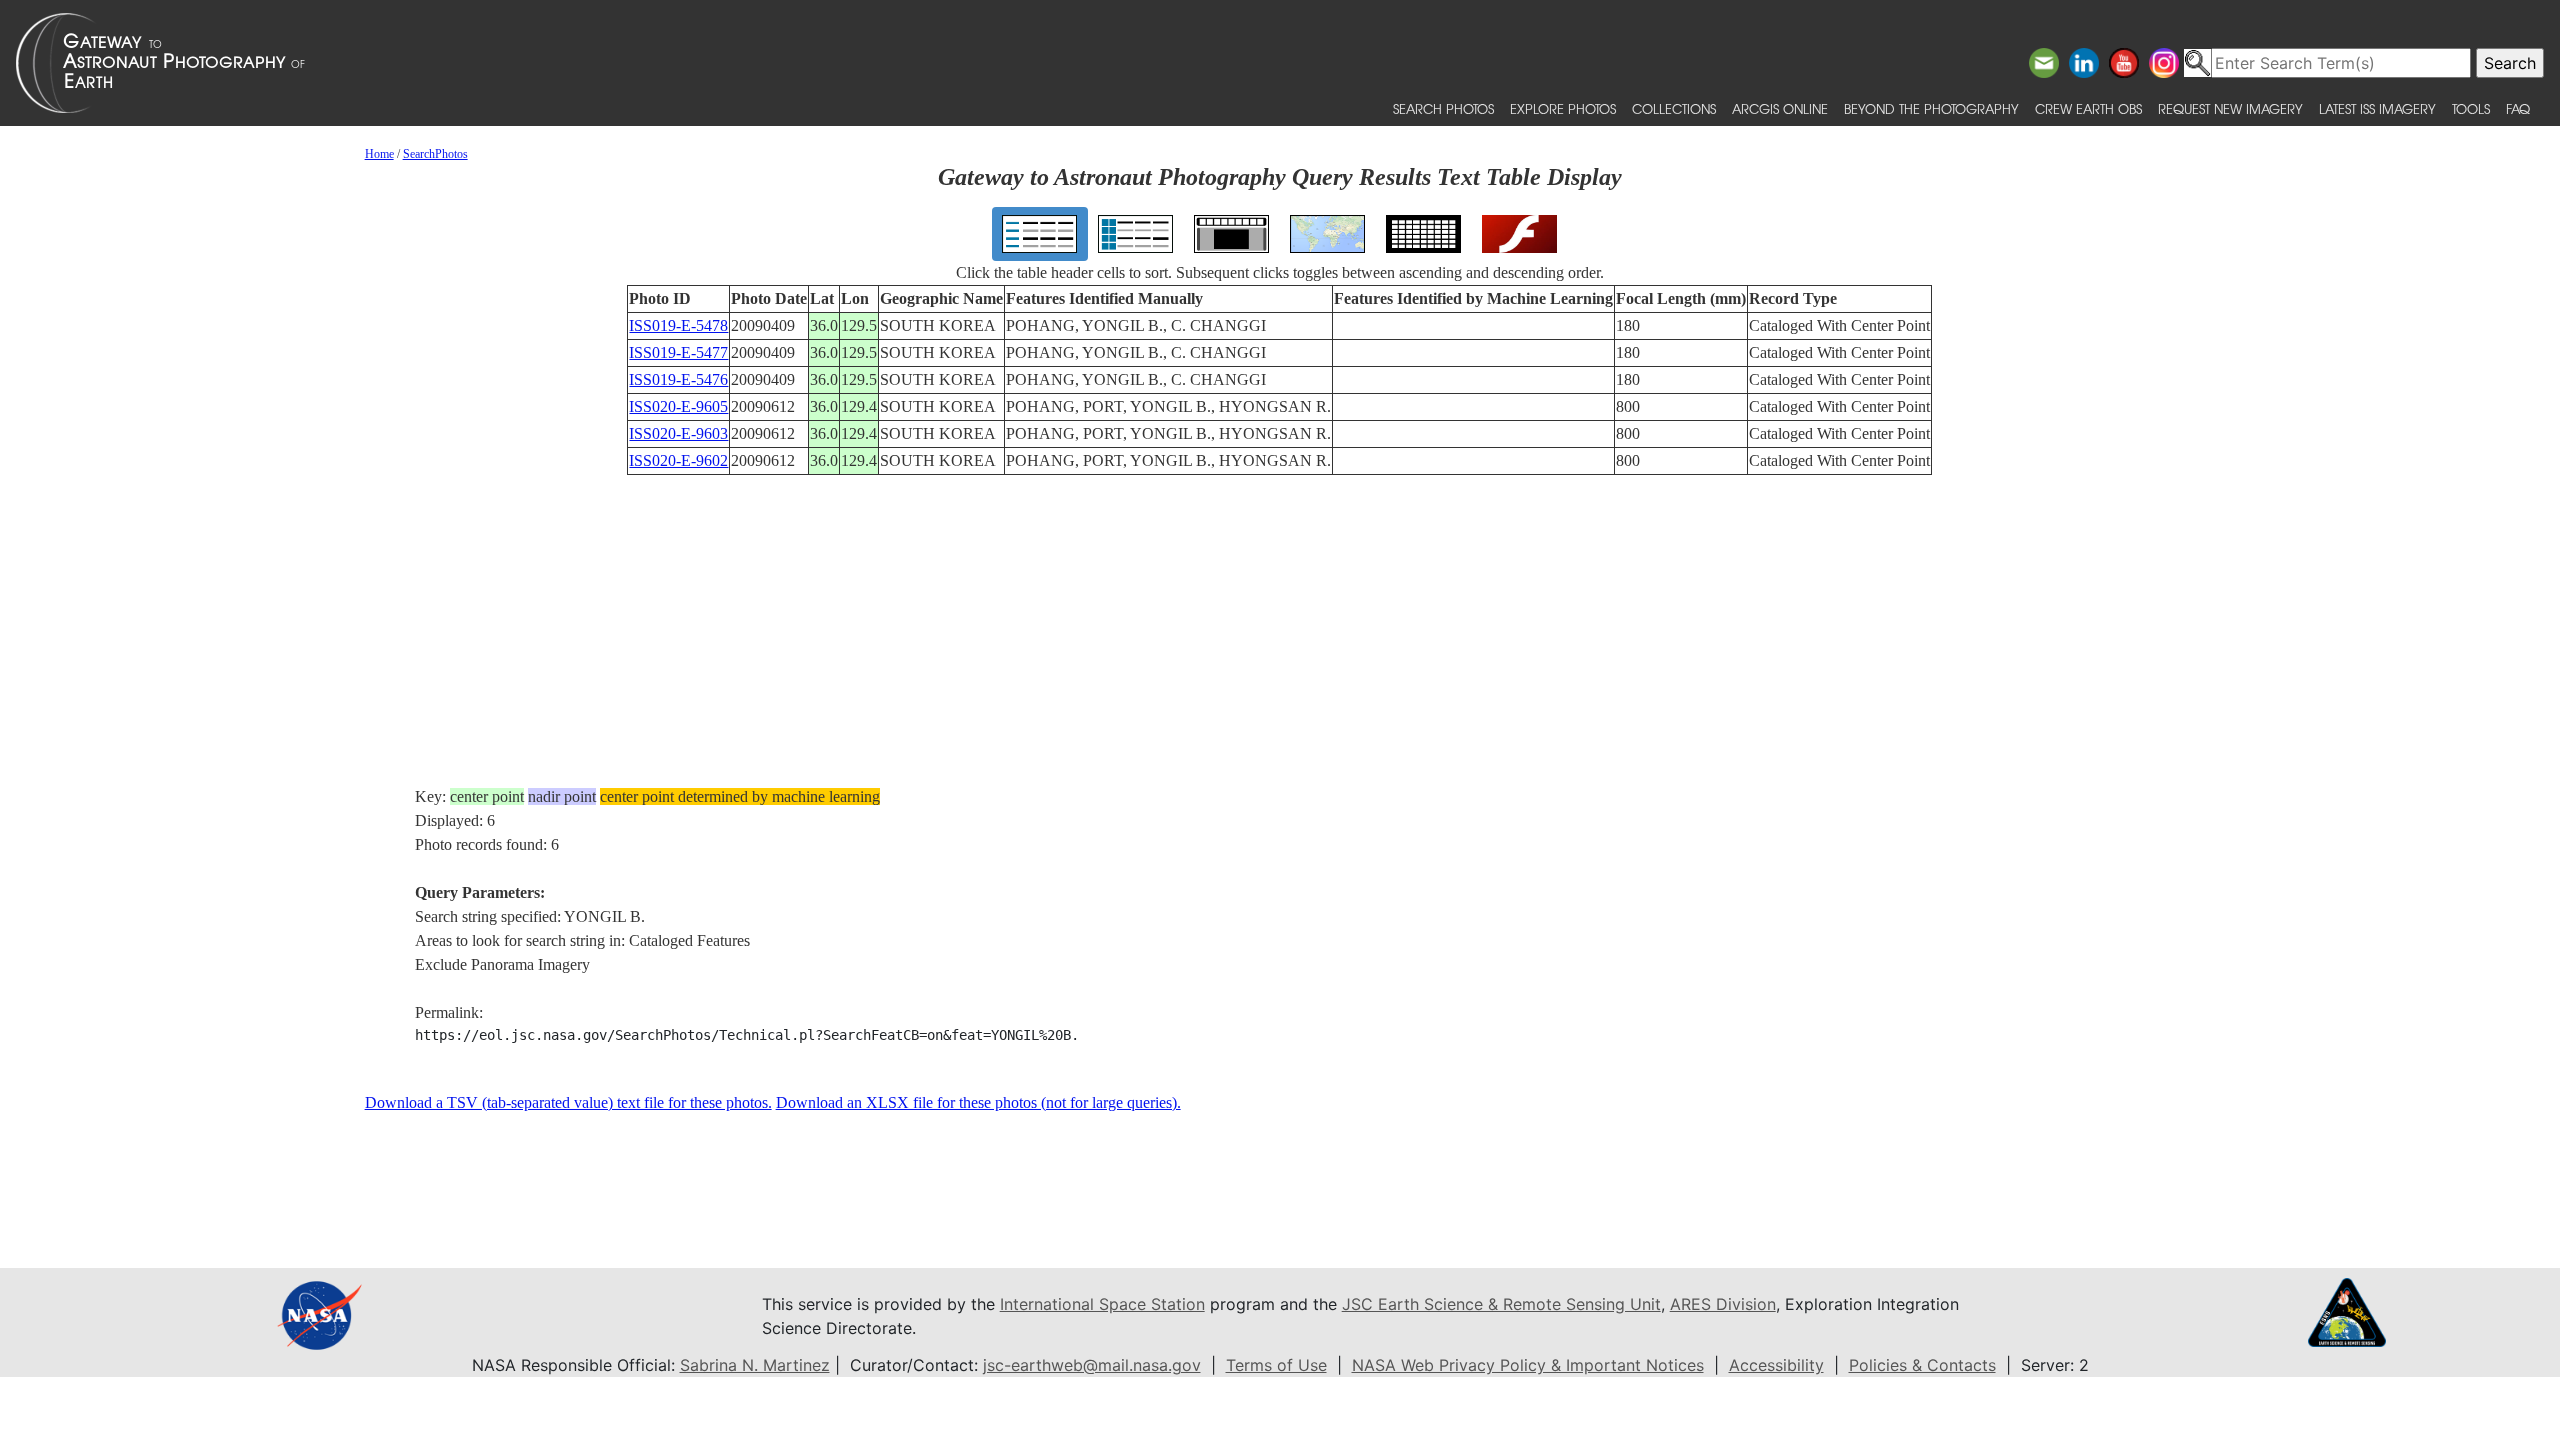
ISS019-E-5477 (678, 352)
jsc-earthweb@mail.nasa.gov (1092, 1365)
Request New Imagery (2230, 108)
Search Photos (1443, 108)
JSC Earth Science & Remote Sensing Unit (1501, 1304)
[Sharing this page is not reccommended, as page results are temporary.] (1275, 63)
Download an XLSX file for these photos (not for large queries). (978, 1102)
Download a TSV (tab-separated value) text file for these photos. (568, 1102)
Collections (1674, 108)
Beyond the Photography (1931, 108)
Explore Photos (1563, 108)
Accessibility (1776, 1365)
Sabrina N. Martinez (755, 1365)
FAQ (2518, 108)
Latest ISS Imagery (2377, 108)
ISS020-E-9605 (678, 406)
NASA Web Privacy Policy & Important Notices (1528, 1365)
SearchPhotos (435, 154)
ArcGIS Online (1780, 108)
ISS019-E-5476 (678, 379)
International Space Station (1102, 1304)
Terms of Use (1276, 1365)
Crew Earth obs (2088, 108)
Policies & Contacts (1922, 1365)
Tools (2471, 108)
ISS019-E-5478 (678, 325)
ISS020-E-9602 (678, 460)
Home (379, 154)
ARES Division (1723, 1304)
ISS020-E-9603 (678, 433)
